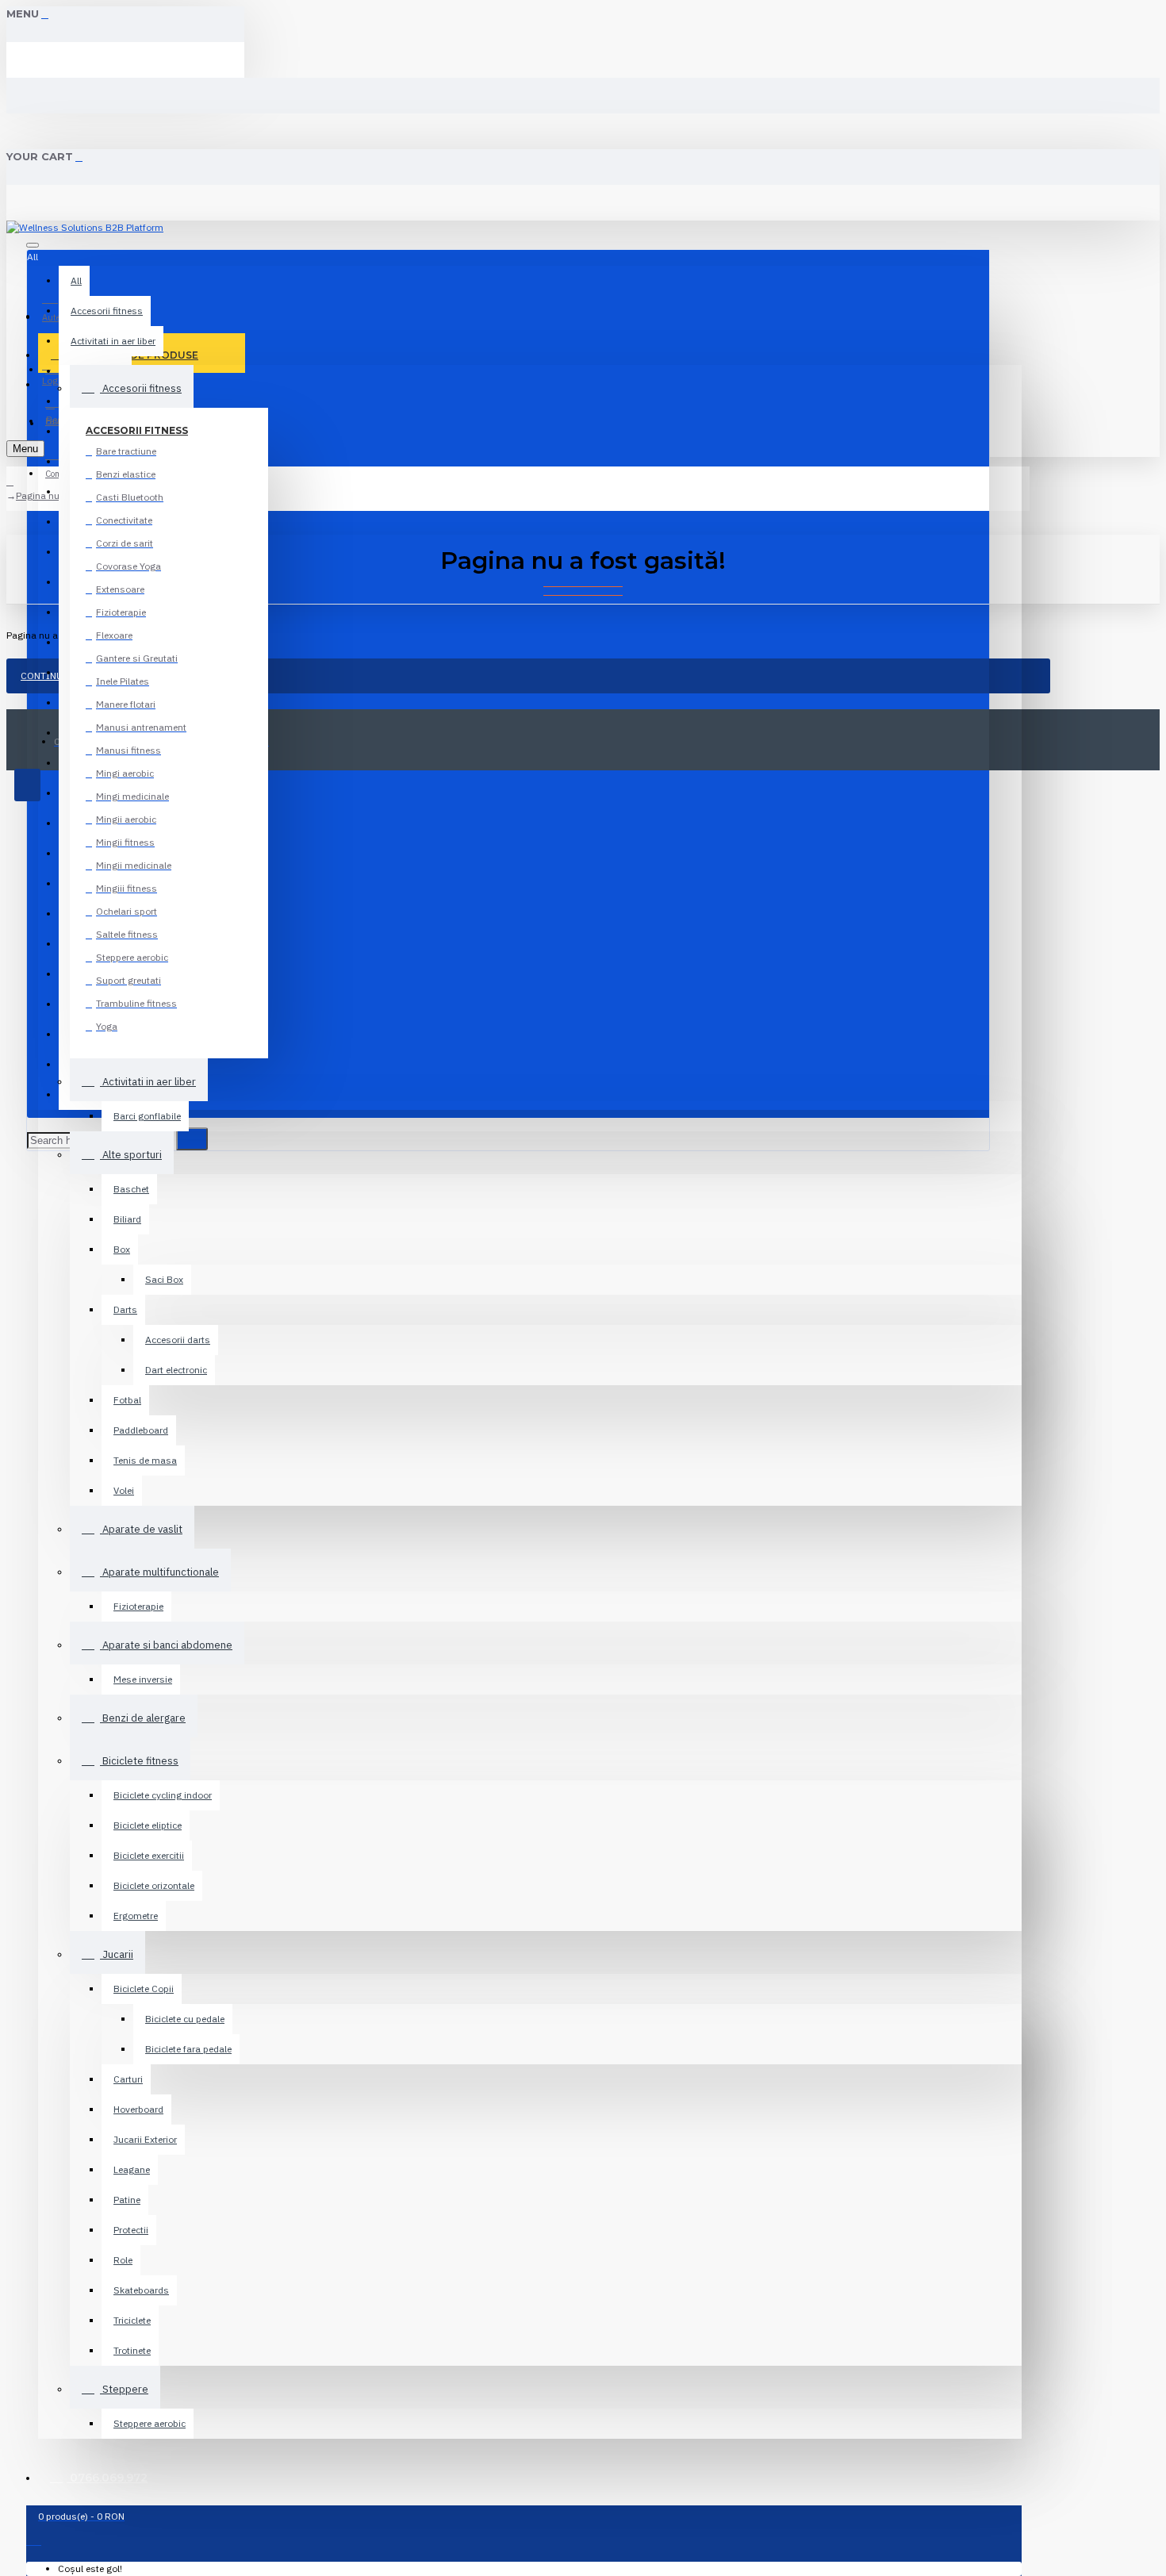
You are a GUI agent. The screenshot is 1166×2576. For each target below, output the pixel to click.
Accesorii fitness (137, 430)
